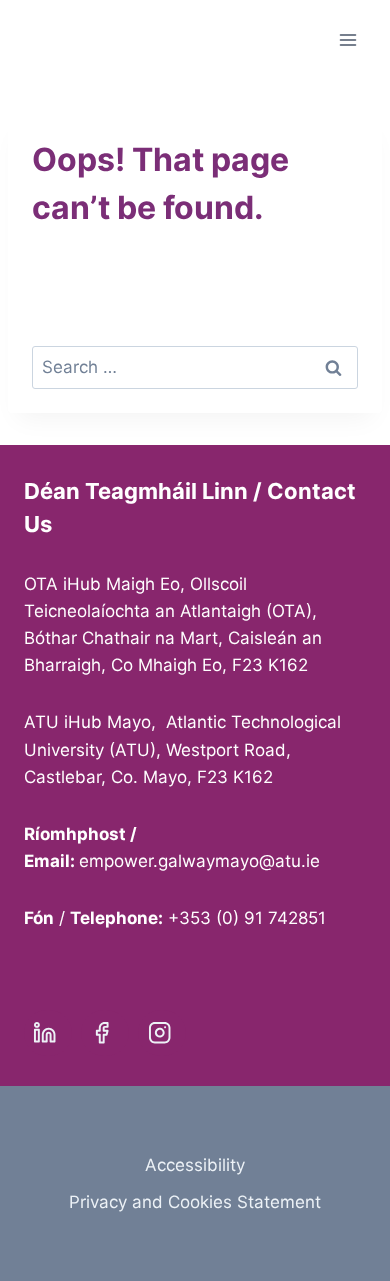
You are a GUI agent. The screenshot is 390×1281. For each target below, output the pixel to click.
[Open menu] (347, 39)
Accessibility (195, 1165)
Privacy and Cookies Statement (195, 1202)
